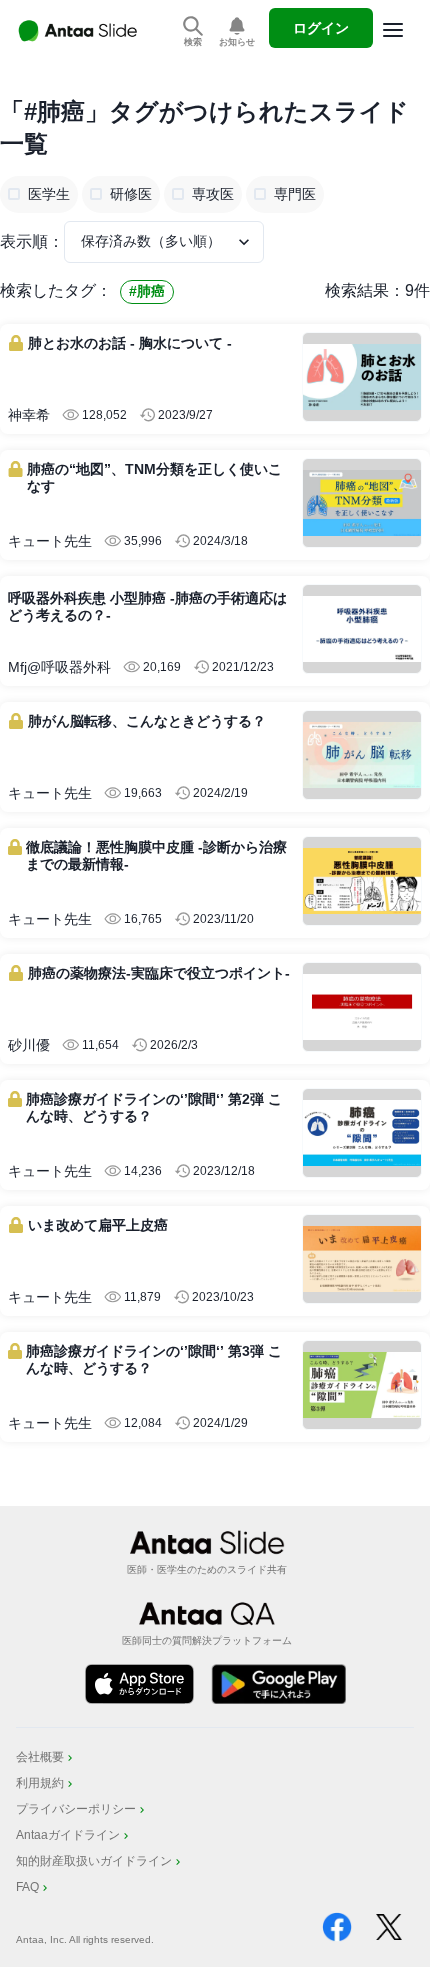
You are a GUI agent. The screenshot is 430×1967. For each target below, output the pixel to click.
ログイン (321, 28)
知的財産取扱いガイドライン (94, 1861)
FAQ (27, 1887)
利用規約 (40, 1783)
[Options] (393, 30)
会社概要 (40, 1757)
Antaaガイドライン (68, 1835)
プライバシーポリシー (76, 1809)
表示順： (32, 241)
